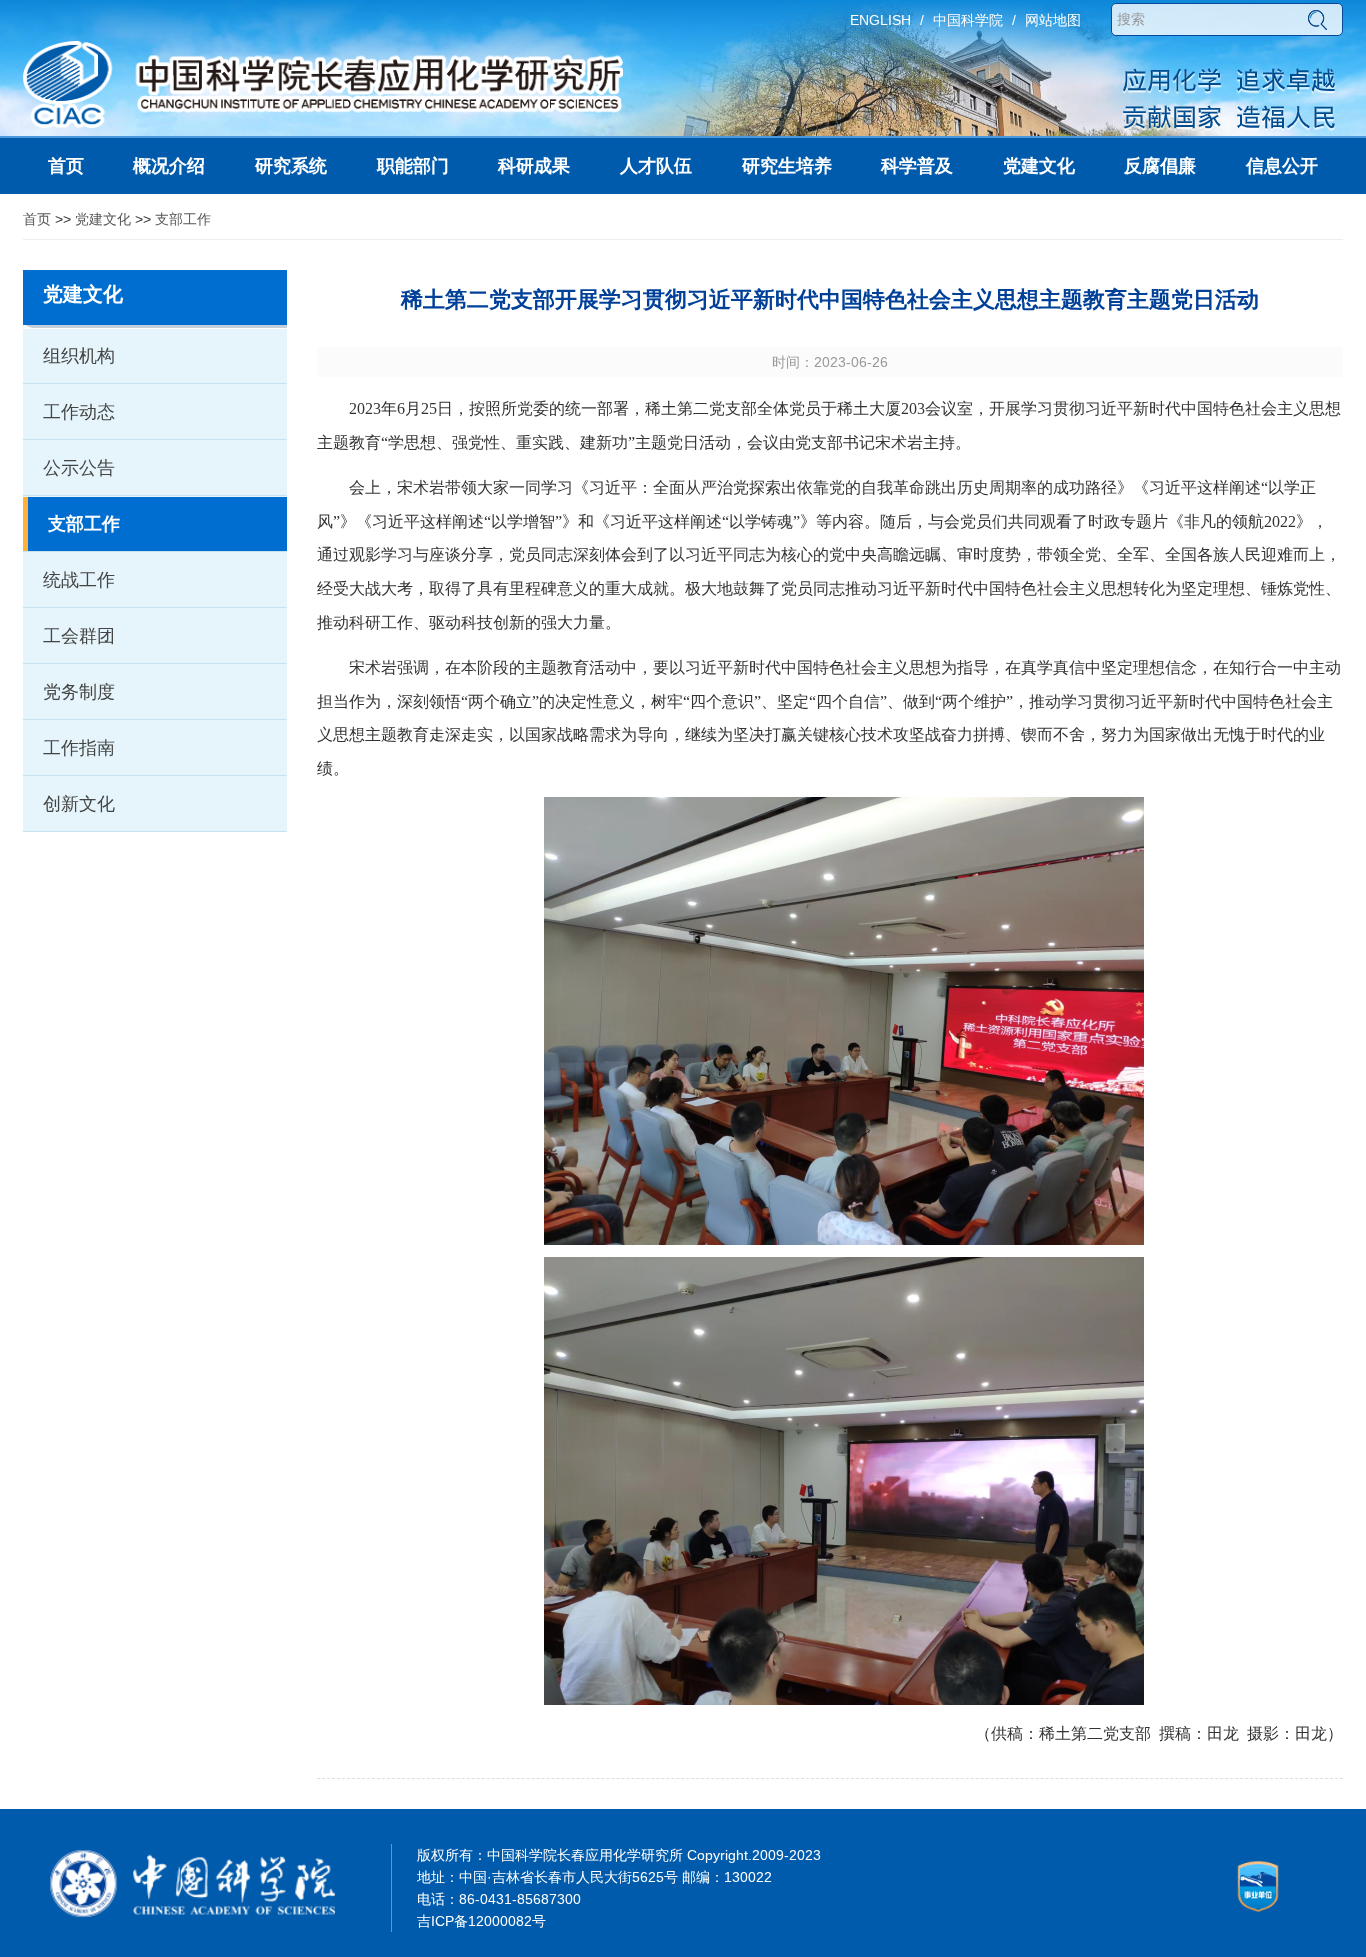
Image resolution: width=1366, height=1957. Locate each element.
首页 (37, 219)
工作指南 (79, 748)
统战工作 (79, 580)
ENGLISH (880, 20)
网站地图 (1053, 20)
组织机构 (79, 356)
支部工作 (183, 219)
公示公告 (79, 468)
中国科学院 (968, 20)
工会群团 (79, 636)
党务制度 (79, 692)
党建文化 (103, 219)
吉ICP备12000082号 (481, 1921)
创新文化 (79, 804)
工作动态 (79, 412)
